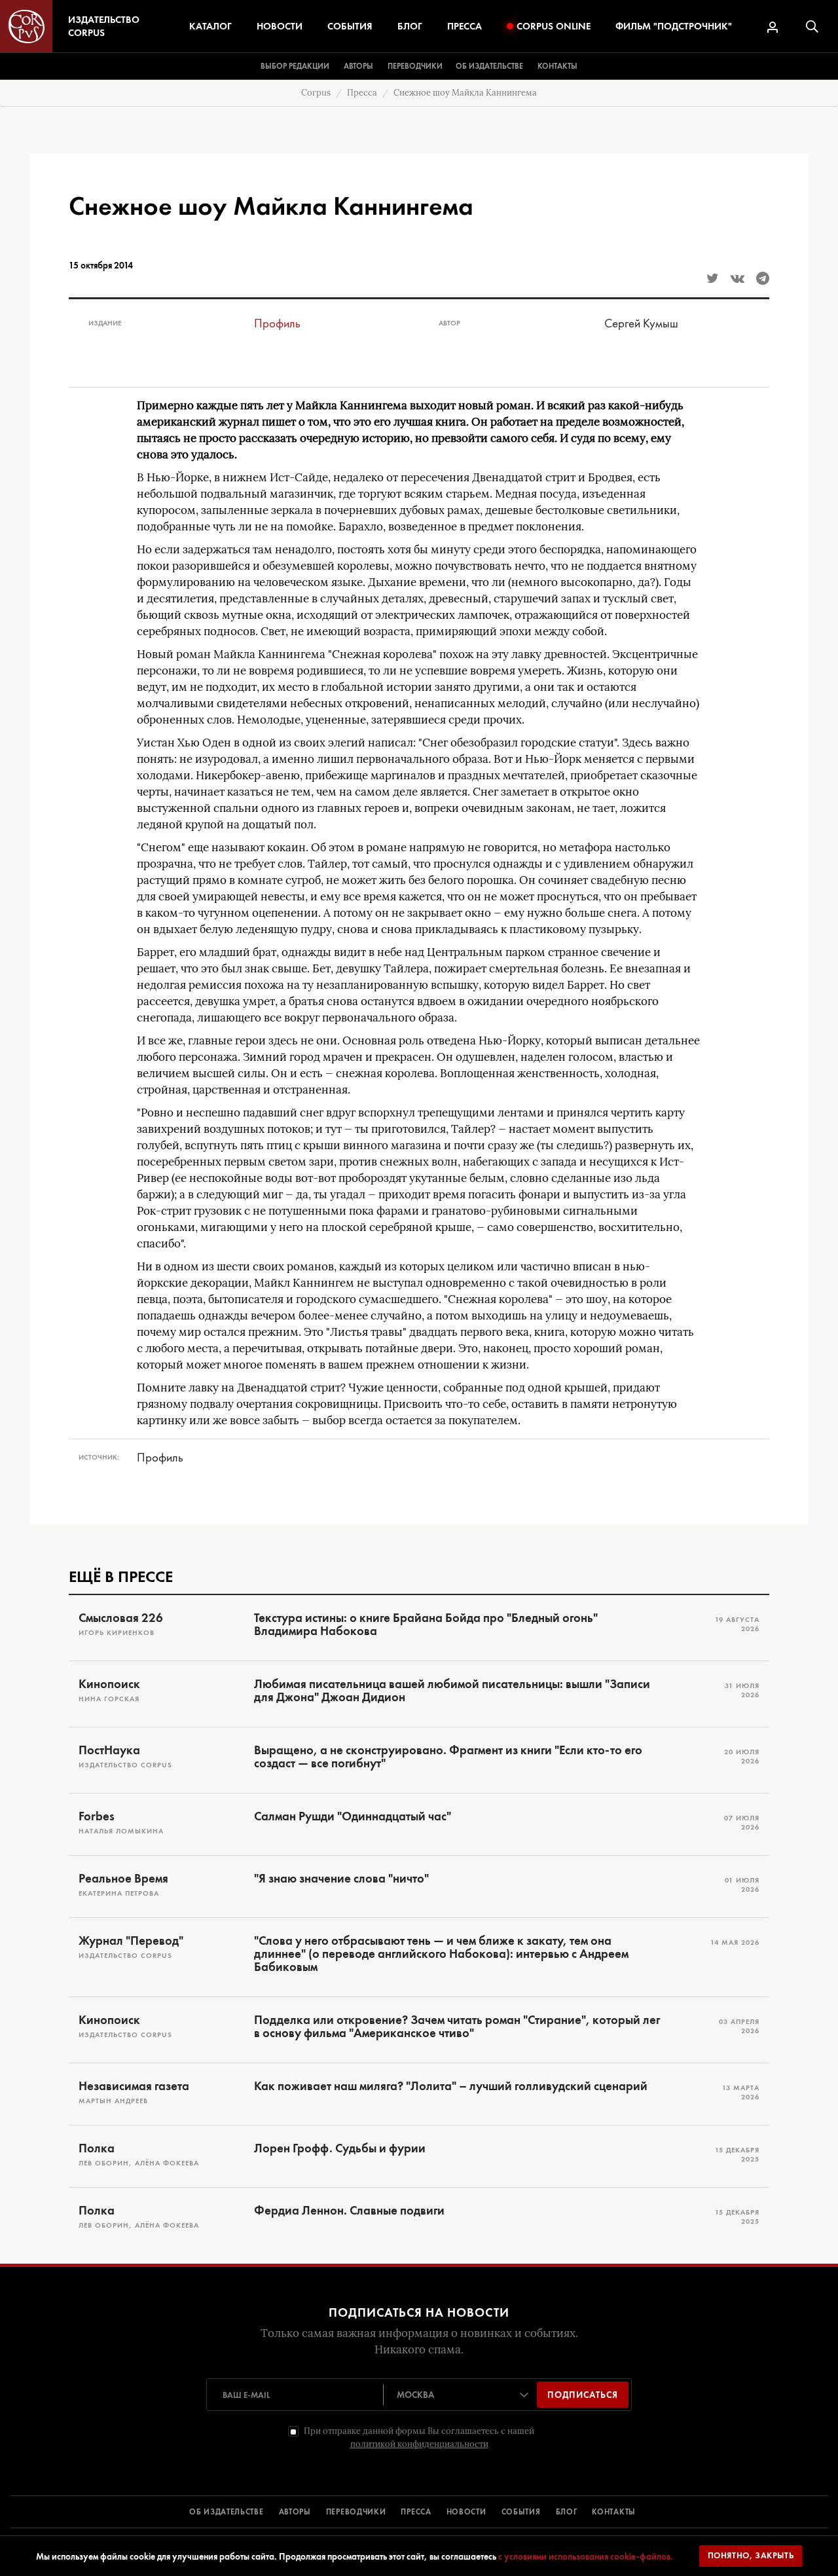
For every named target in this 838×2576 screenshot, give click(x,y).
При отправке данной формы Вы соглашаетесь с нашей (419, 2438)
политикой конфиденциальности (419, 2444)
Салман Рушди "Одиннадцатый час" (353, 1816)
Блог (410, 26)
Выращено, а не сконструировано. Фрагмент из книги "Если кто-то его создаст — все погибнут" (448, 1757)
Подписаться (583, 2395)
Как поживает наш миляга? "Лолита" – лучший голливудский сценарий (451, 2086)
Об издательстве (489, 66)
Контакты (557, 66)
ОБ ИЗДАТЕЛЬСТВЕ (227, 2512)
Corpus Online (554, 26)
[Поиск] (812, 27)
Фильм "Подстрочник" (674, 26)
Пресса (465, 26)
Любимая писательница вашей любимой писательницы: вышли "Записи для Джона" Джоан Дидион (452, 1691)
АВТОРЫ (295, 2512)
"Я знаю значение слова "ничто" (341, 1879)
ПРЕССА (416, 2512)
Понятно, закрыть (751, 2555)
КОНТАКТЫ (614, 2512)
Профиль (277, 323)
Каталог (210, 26)
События (350, 26)
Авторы (358, 66)
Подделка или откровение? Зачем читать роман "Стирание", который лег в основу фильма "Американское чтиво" (457, 2027)
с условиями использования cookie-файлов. (586, 2556)
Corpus (316, 93)
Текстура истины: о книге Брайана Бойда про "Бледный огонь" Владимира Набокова (426, 1625)
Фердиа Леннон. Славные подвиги (349, 2211)
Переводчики (415, 66)
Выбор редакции (295, 66)
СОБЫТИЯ (521, 2512)
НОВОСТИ (466, 2512)
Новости (280, 26)
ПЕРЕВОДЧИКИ (356, 2512)
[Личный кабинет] (773, 27)
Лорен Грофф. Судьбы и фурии (340, 2148)
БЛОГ (567, 2512)
